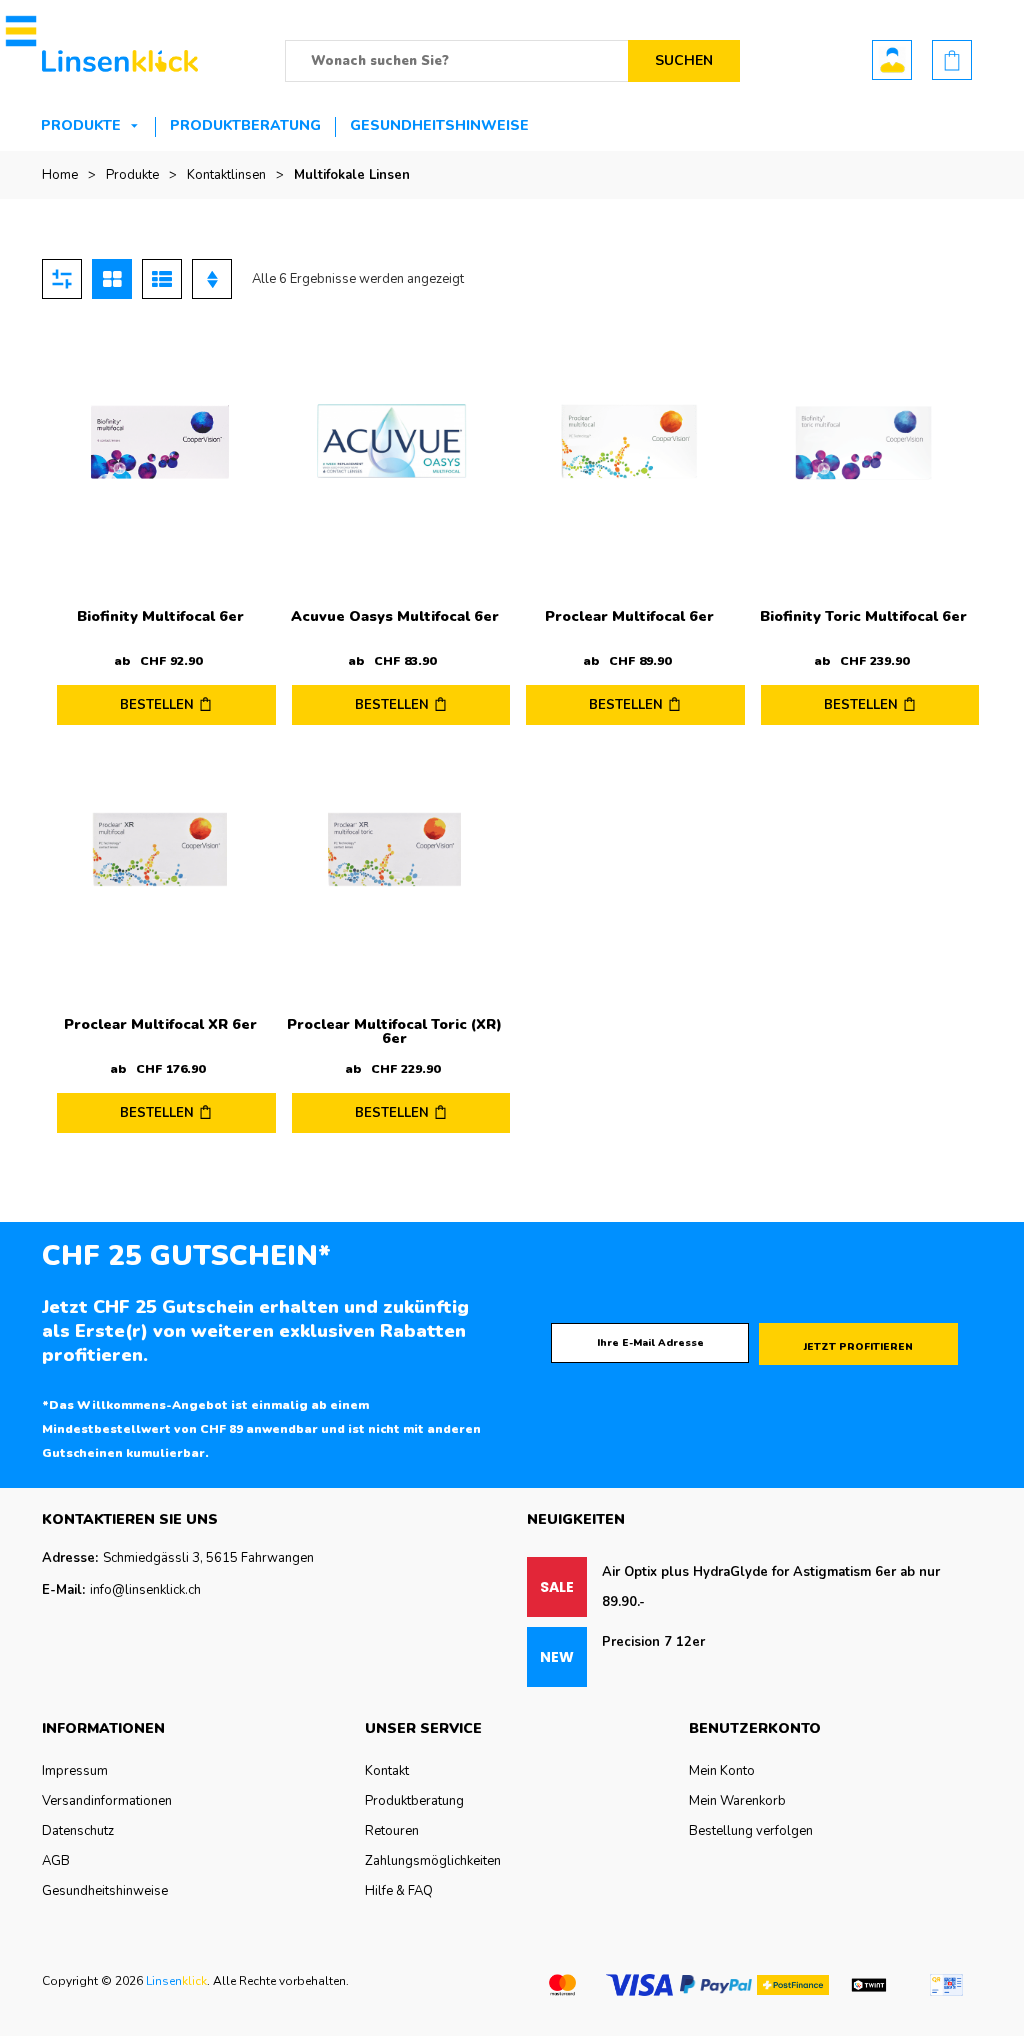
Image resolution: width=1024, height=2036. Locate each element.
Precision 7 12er (653, 1642)
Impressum (75, 1771)
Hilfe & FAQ (399, 1891)
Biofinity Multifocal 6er (160, 616)
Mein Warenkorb (737, 1801)
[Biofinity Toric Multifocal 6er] (864, 442)
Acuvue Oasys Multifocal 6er (395, 616)
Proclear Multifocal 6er (629, 616)
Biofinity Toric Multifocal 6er (863, 616)
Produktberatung (245, 125)
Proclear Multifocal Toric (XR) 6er (394, 1031)
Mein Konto (722, 1771)
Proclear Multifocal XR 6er (160, 1024)
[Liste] (162, 279)
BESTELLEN (157, 705)
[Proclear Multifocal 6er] (629, 442)
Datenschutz (78, 1831)
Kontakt (387, 1771)
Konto (892, 60)
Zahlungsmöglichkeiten (433, 1861)
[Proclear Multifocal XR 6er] (160, 850)
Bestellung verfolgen (751, 1831)
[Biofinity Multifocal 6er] (160, 442)
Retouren (392, 1831)
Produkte (81, 125)
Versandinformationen (107, 1801)
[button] (17, 31)
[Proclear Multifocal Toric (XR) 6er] (395, 850)
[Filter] (62, 279)
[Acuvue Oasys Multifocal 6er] (395, 442)
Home (60, 175)
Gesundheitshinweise (439, 125)
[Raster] (112, 279)
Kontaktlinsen (226, 175)
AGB (56, 1861)
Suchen (684, 60)
